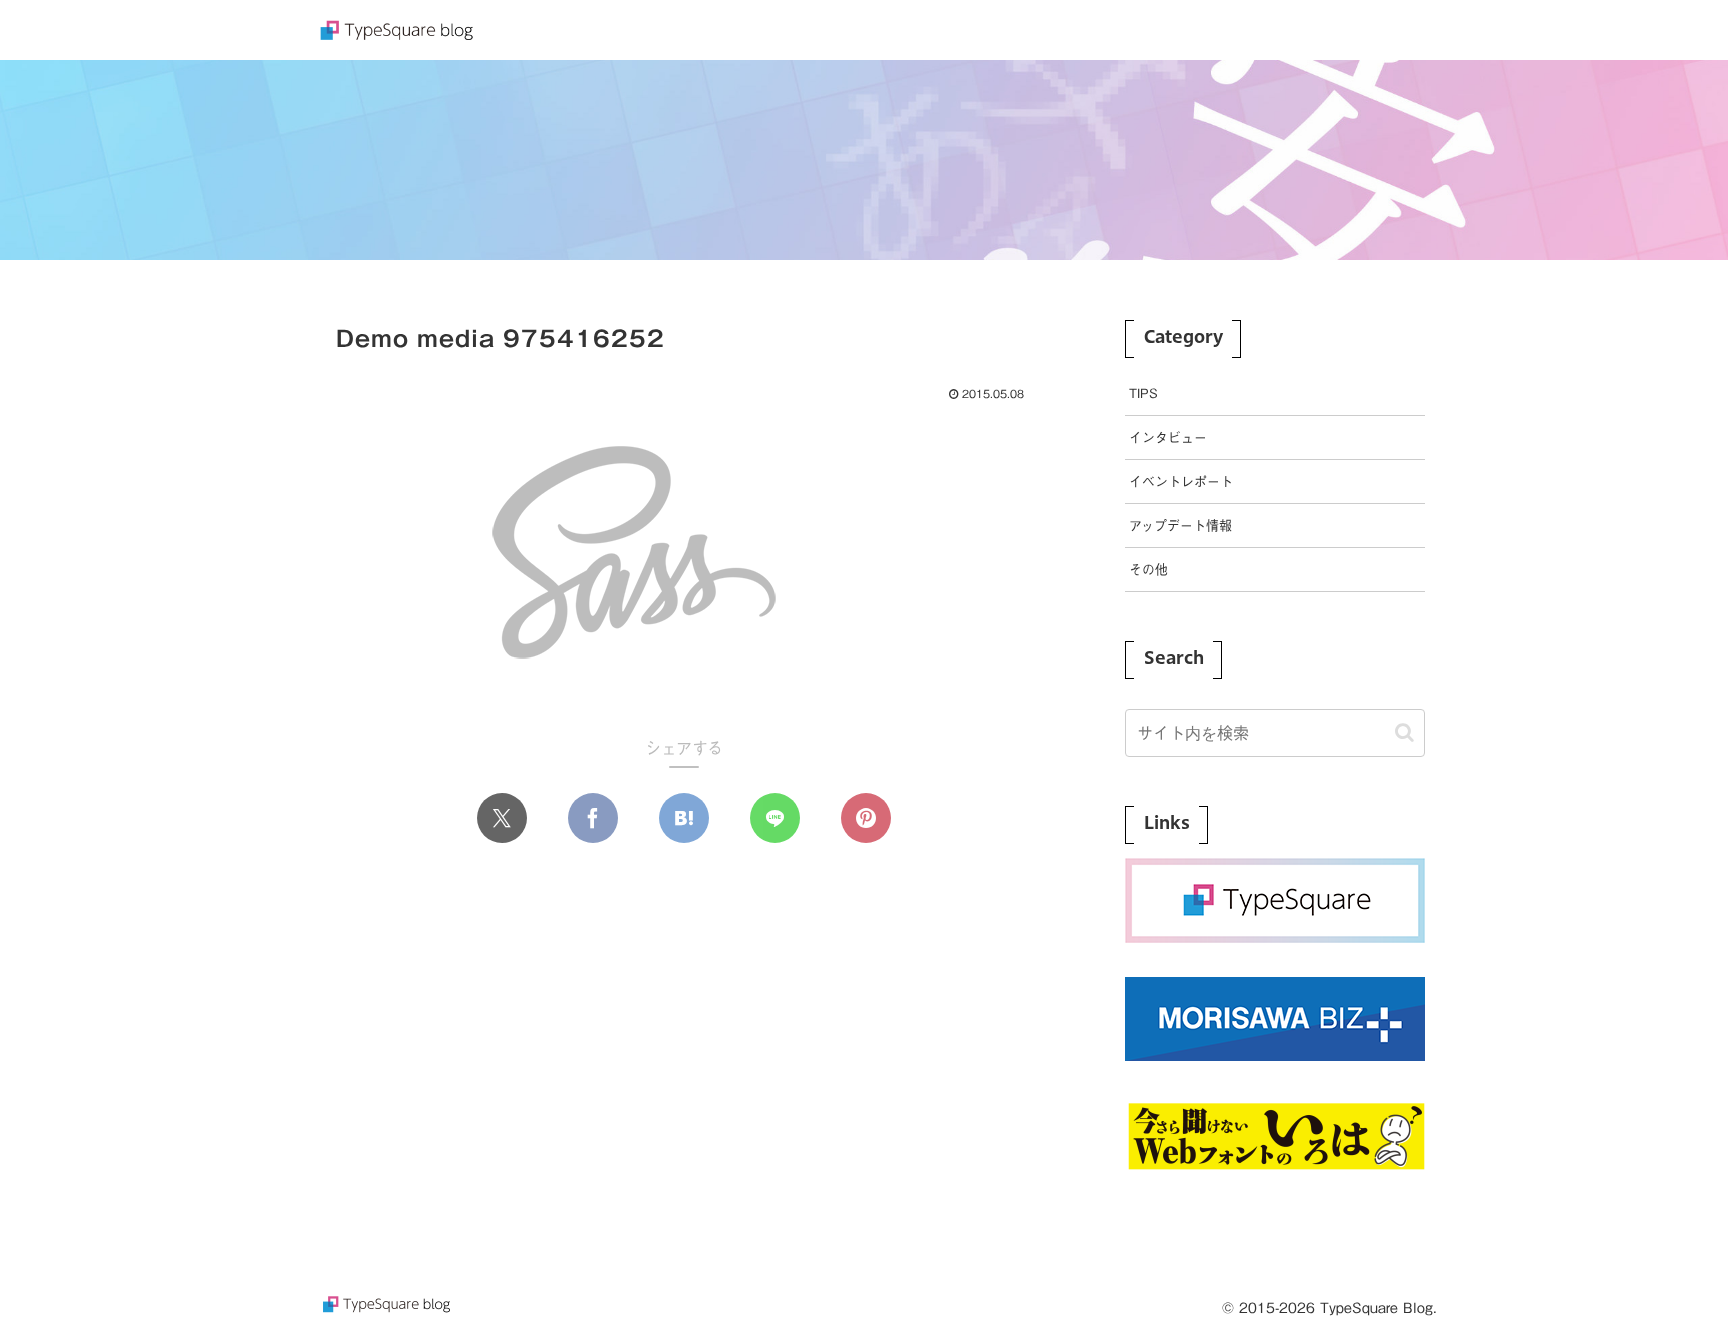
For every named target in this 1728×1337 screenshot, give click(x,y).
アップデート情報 (1180, 525)
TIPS (1143, 393)
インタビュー (1168, 437)
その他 (1148, 569)
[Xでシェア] (502, 818)
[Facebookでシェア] (593, 818)
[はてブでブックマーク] (684, 818)
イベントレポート (1181, 481)
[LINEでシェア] (775, 818)
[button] (1404, 732)
